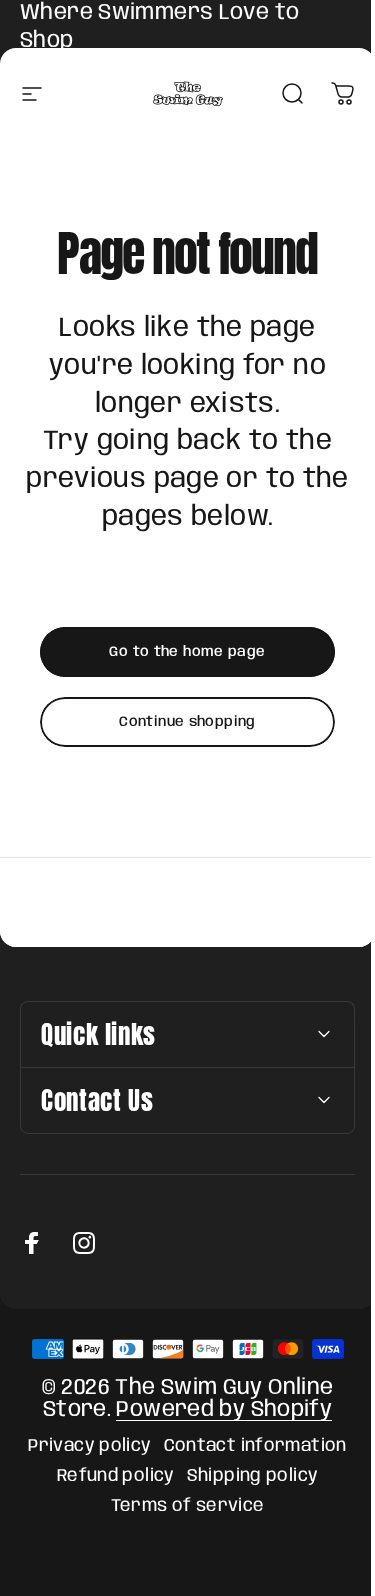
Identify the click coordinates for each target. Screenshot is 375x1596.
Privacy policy (82, 1446)
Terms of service (180, 1506)
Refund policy (108, 1476)
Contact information (247, 1446)
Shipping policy (245, 1476)
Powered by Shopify (217, 1410)
